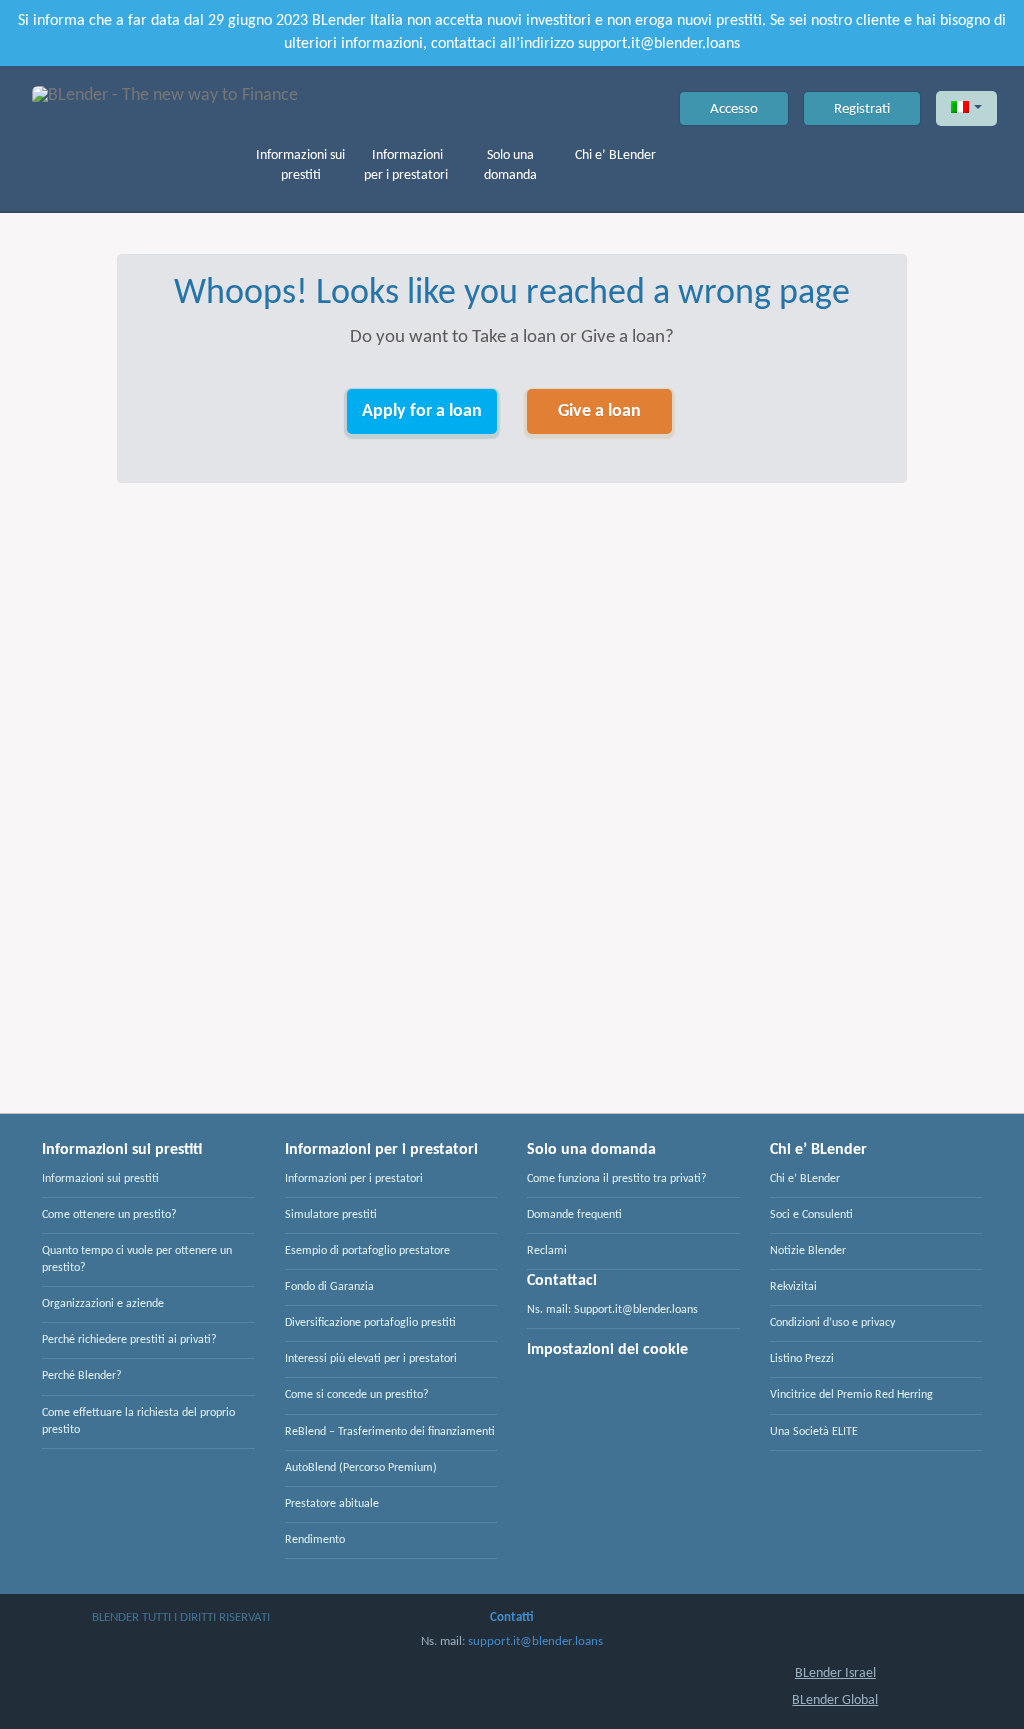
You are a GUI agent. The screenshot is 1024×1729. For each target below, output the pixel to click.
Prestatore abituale (332, 1504)
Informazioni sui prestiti (300, 165)
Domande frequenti (574, 1215)
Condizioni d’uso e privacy (832, 1323)
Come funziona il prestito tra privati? (617, 1179)
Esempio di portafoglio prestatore (367, 1251)
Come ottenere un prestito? (109, 1215)
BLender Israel (835, 1673)
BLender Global (835, 1700)
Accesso (734, 109)
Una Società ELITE (814, 1432)
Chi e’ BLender (615, 155)
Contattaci (562, 1281)
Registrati (862, 109)
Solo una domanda (510, 165)
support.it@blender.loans (535, 1641)
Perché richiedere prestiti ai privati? (129, 1340)
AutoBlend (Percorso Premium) (361, 1468)
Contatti (512, 1617)
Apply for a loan (422, 411)
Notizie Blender (808, 1251)
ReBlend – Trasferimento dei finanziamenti (390, 1432)
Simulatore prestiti (331, 1215)
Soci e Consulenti (811, 1215)
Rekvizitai (793, 1287)
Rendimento (315, 1540)
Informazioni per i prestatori (406, 165)
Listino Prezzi (802, 1359)
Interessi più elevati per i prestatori (371, 1359)
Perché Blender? (82, 1376)
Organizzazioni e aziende (103, 1304)
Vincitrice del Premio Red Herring (851, 1395)
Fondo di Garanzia (329, 1287)
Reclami (547, 1251)
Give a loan (599, 411)
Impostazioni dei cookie (607, 1350)
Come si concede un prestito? (357, 1395)
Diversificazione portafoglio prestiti (370, 1323)
